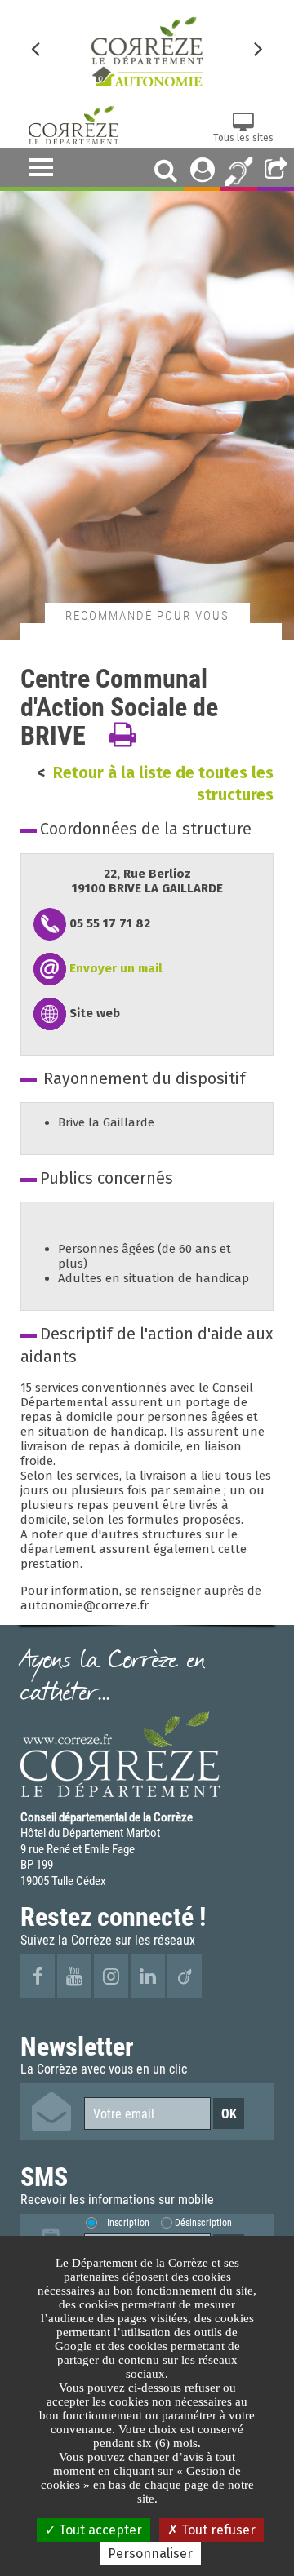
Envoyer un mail (116, 968)
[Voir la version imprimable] (122, 735)
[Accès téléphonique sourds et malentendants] (239, 170)
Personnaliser (150, 2554)
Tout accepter (99, 2530)
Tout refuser (217, 2530)
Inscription (128, 2222)
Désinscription (203, 2222)
